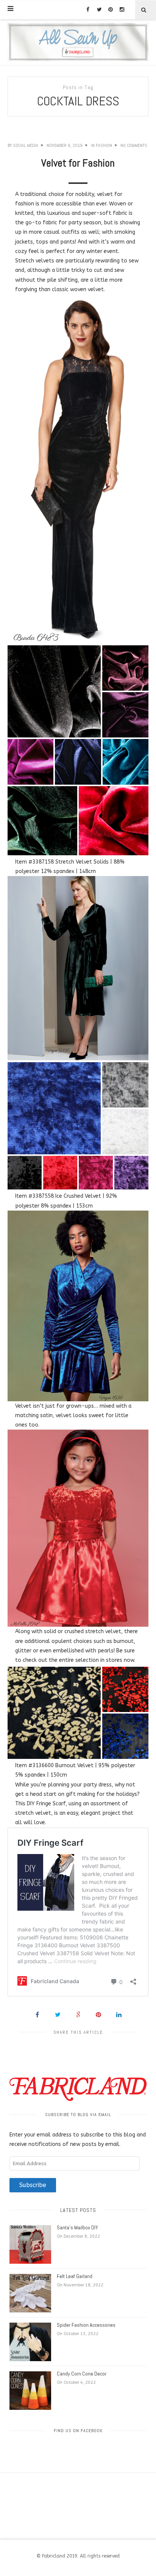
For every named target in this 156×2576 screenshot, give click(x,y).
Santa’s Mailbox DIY (77, 2227)
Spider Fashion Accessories (86, 2325)
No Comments (134, 145)
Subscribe (33, 2185)
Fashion (104, 145)
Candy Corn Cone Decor (82, 2374)
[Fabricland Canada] (78, 42)
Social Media (26, 145)
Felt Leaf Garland (75, 2276)
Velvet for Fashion (78, 163)
